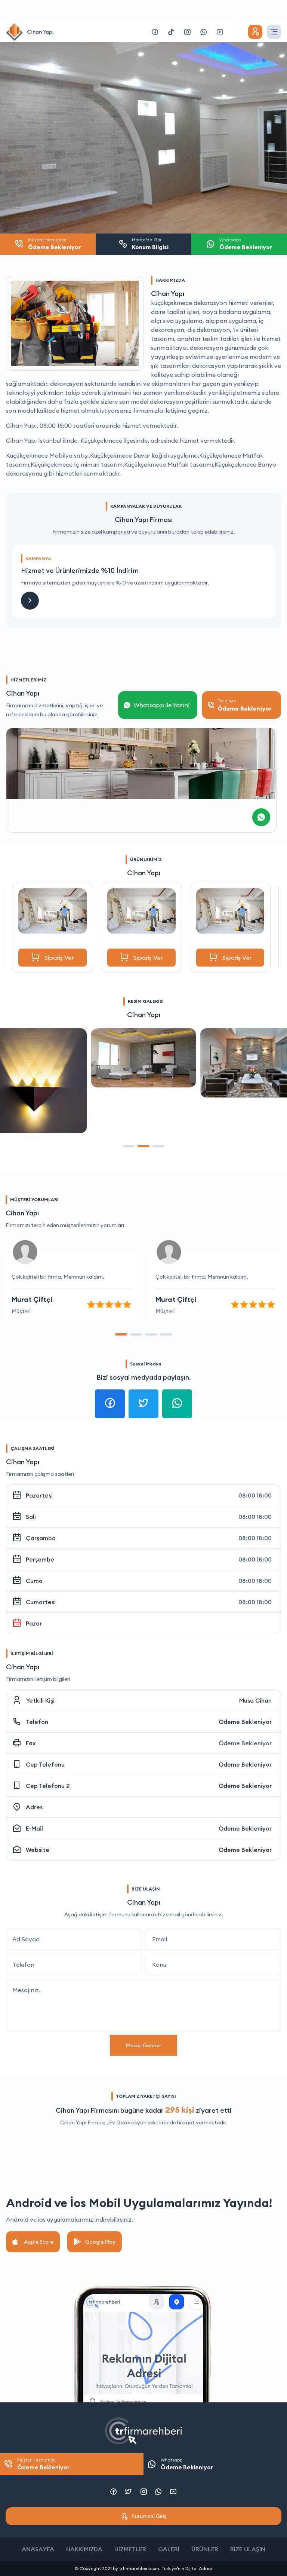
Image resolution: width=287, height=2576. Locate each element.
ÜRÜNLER (205, 2549)
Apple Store (39, 2242)
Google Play (100, 2242)
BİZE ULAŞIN (248, 2549)
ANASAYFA (38, 2549)
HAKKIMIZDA (84, 2549)
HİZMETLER (130, 2549)
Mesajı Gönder (143, 2045)
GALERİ (169, 2549)
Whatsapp (187, 2464)
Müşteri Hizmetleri (43, 2464)
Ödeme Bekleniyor (245, 1722)
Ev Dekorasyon (128, 2122)
